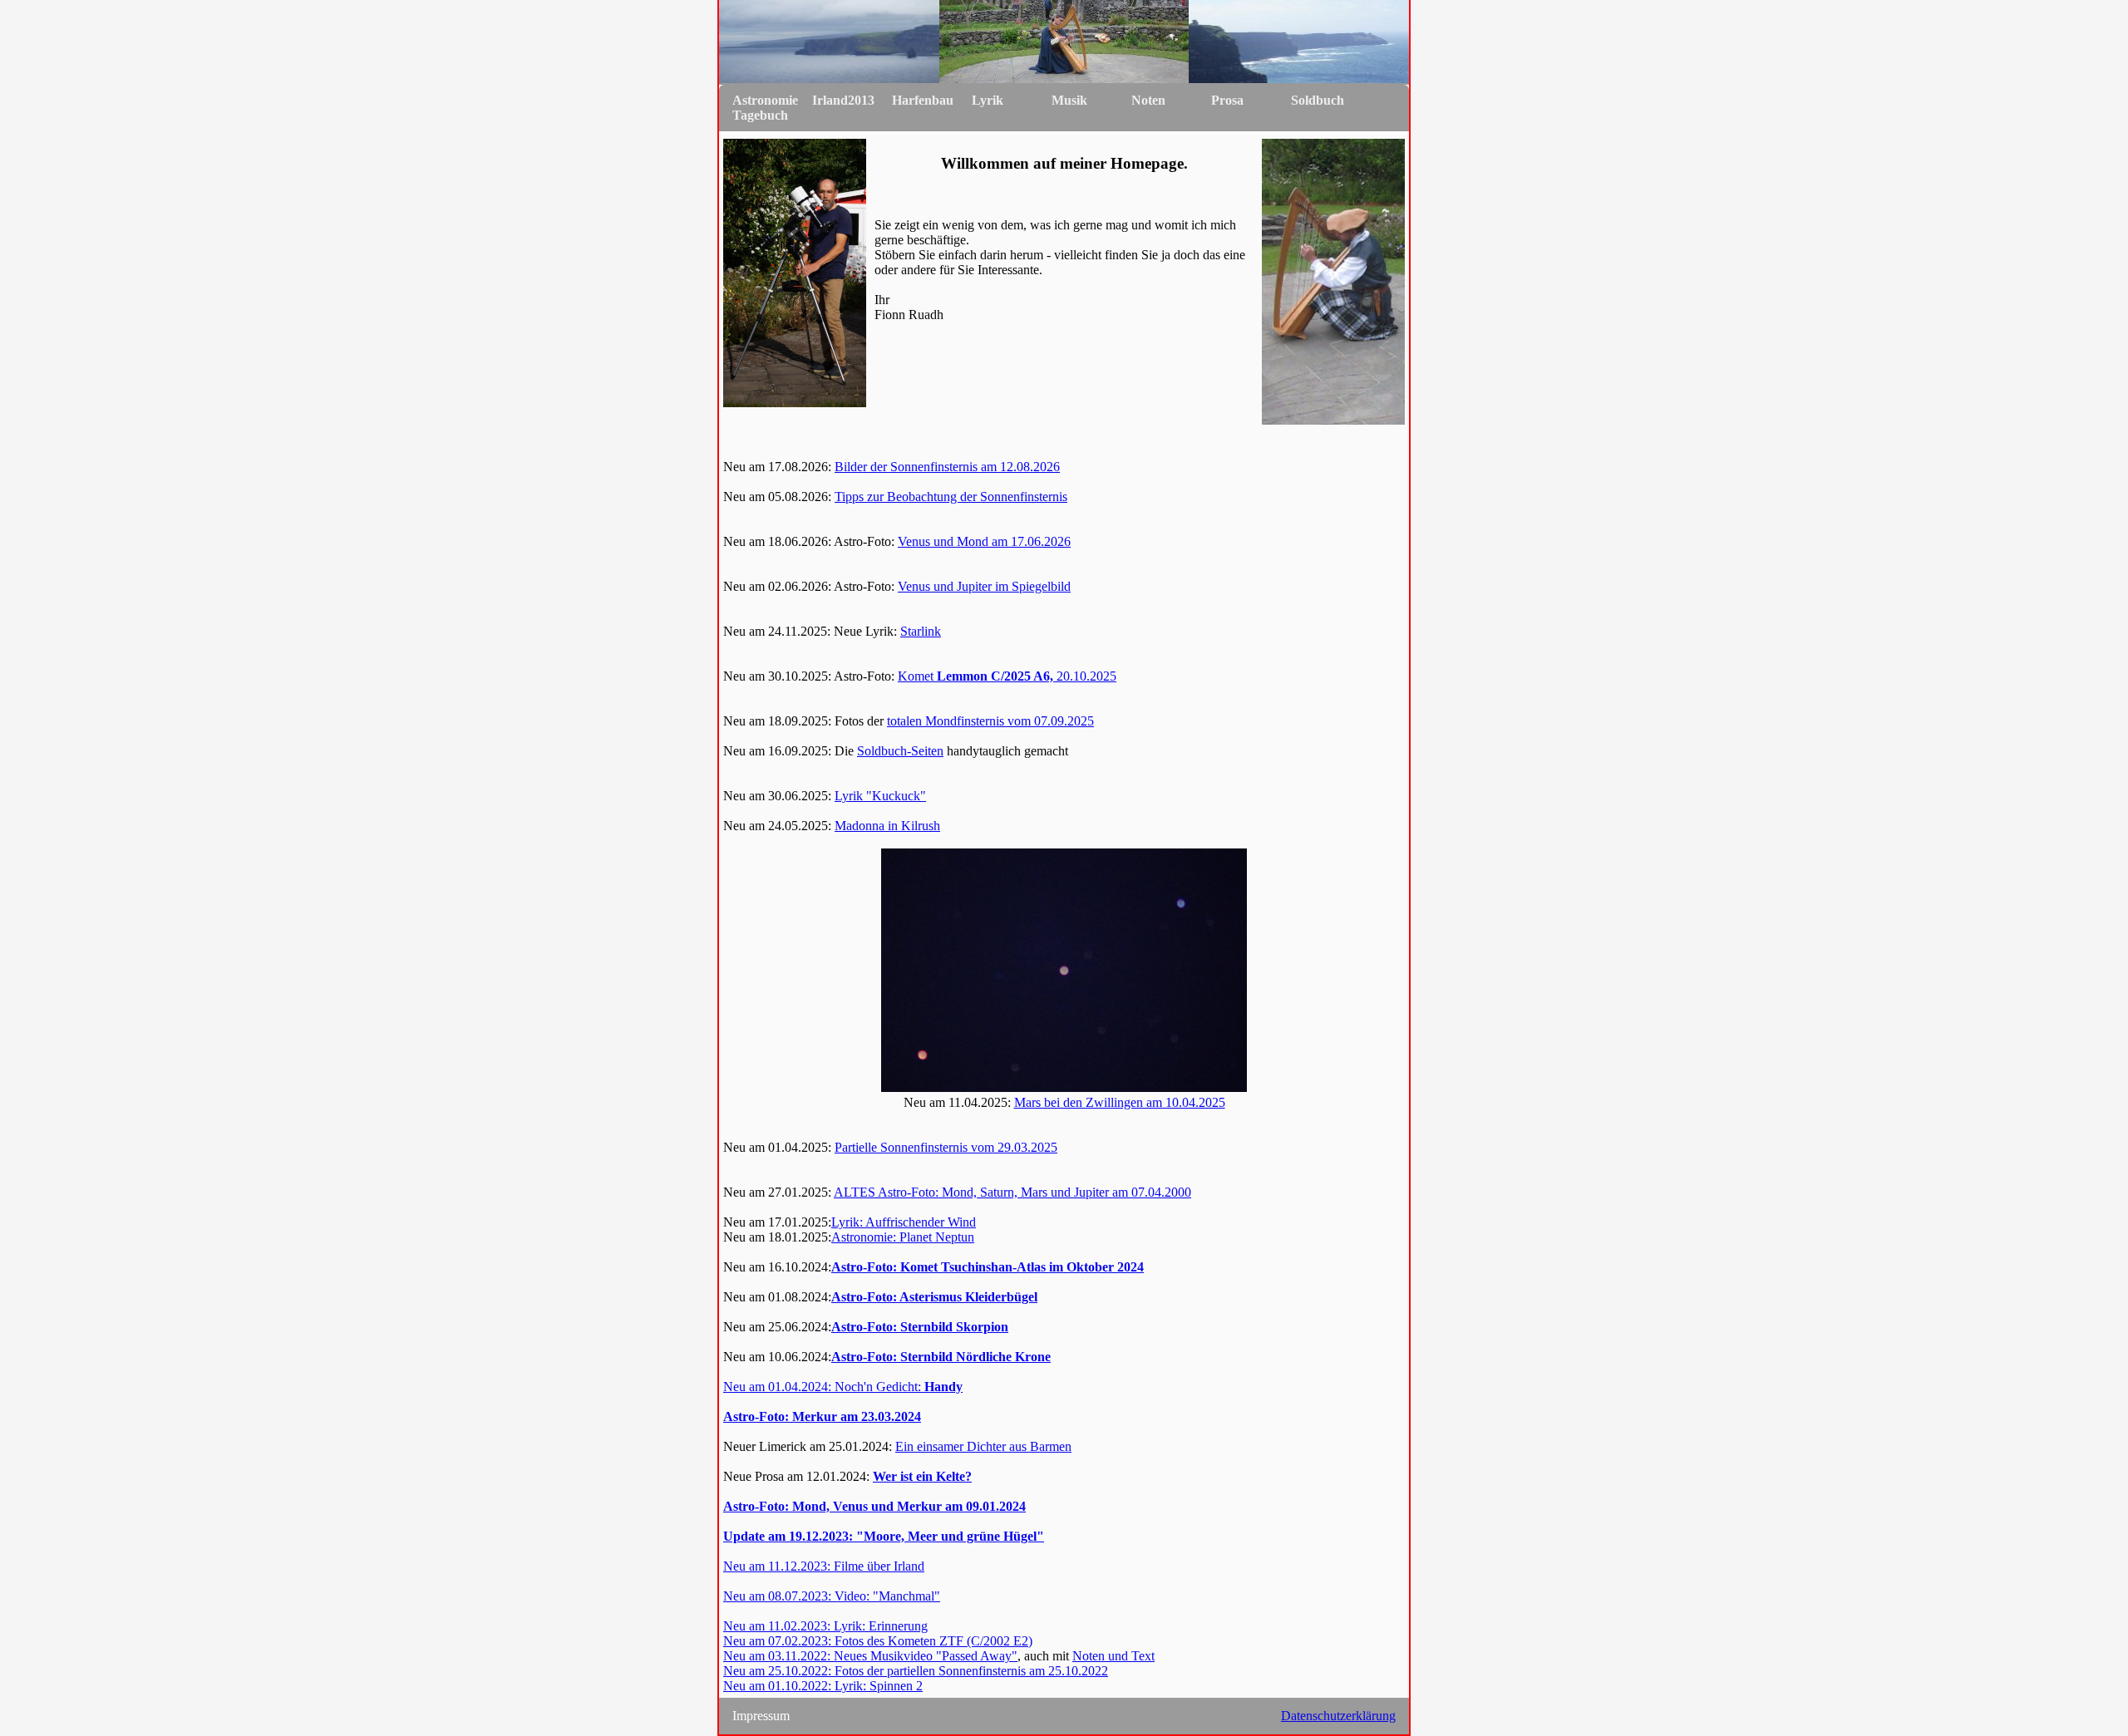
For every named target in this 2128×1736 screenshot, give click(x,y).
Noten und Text (1113, 1656)
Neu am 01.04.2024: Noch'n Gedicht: (843, 1387)
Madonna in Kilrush (887, 826)
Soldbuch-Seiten (900, 751)
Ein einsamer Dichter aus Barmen (983, 1446)
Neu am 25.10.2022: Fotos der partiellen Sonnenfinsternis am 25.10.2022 (916, 1671)
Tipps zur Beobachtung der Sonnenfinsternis (951, 497)
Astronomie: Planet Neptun (903, 1237)
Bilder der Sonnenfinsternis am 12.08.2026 (947, 467)
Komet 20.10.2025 (1007, 676)
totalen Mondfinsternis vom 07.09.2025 (990, 721)
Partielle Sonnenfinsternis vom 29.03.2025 (946, 1147)
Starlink (921, 631)
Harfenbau (923, 100)
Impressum (761, 1716)
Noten (1148, 100)
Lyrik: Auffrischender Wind (904, 1222)
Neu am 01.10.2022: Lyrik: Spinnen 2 (823, 1686)
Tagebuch (760, 115)
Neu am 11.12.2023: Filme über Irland (824, 1566)
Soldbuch (1318, 100)
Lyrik (988, 100)
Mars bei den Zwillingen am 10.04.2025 (1120, 1102)
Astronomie (765, 100)
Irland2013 (843, 100)
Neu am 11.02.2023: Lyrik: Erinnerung (825, 1626)
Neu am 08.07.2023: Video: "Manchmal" (832, 1596)
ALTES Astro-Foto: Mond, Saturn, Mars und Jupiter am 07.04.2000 (1012, 1192)
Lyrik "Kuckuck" (880, 796)
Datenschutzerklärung (1338, 1716)
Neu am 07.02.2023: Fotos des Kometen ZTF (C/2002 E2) (878, 1641)
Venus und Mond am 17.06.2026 (984, 541)
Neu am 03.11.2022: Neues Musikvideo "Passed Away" (870, 1656)
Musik (1069, 100)
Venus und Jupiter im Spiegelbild (984, 586)
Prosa (1227, 100)
